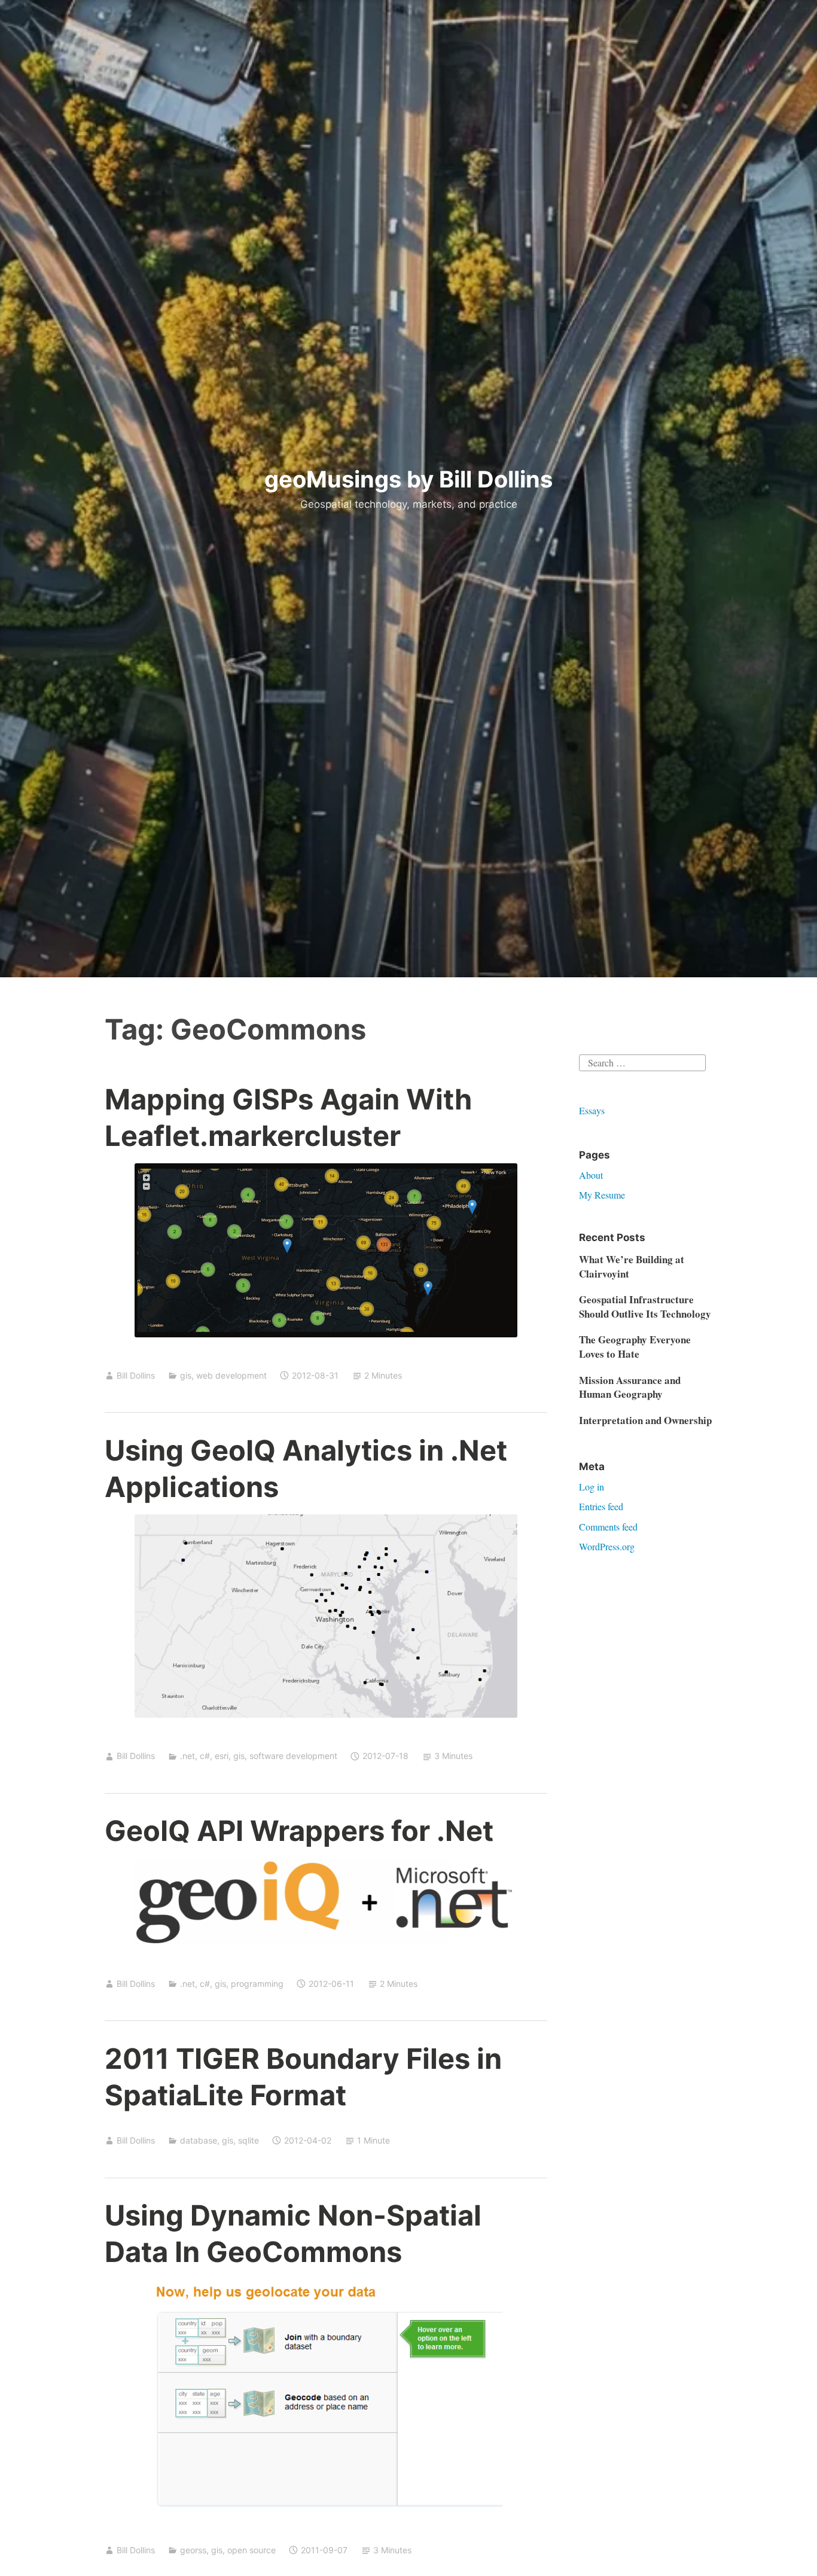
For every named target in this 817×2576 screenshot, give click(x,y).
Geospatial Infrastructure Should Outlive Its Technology (645, 1307)
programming (257, 1984)
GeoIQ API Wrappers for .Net (299, 1830)
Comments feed (608, 1527)
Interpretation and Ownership (645, 1420)
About (591, 1175)
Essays (592, 1110)
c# (205, 1756)
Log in (592, 1487)
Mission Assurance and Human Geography (630, 1387)
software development (293, 1756)
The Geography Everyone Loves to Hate (635, 1347)
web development (231, 1375)
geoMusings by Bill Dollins (408, 479)
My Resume (602, 1195)
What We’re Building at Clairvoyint (632, 1266)
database (199, 2140)
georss (193, 2550)
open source (251, 2550)
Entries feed (601, 1506)
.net (188, 1756)
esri (222, 1756)
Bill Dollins (136, 1375)
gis (186, 1375)
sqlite (249, 2140)
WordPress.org (607, 1546)
